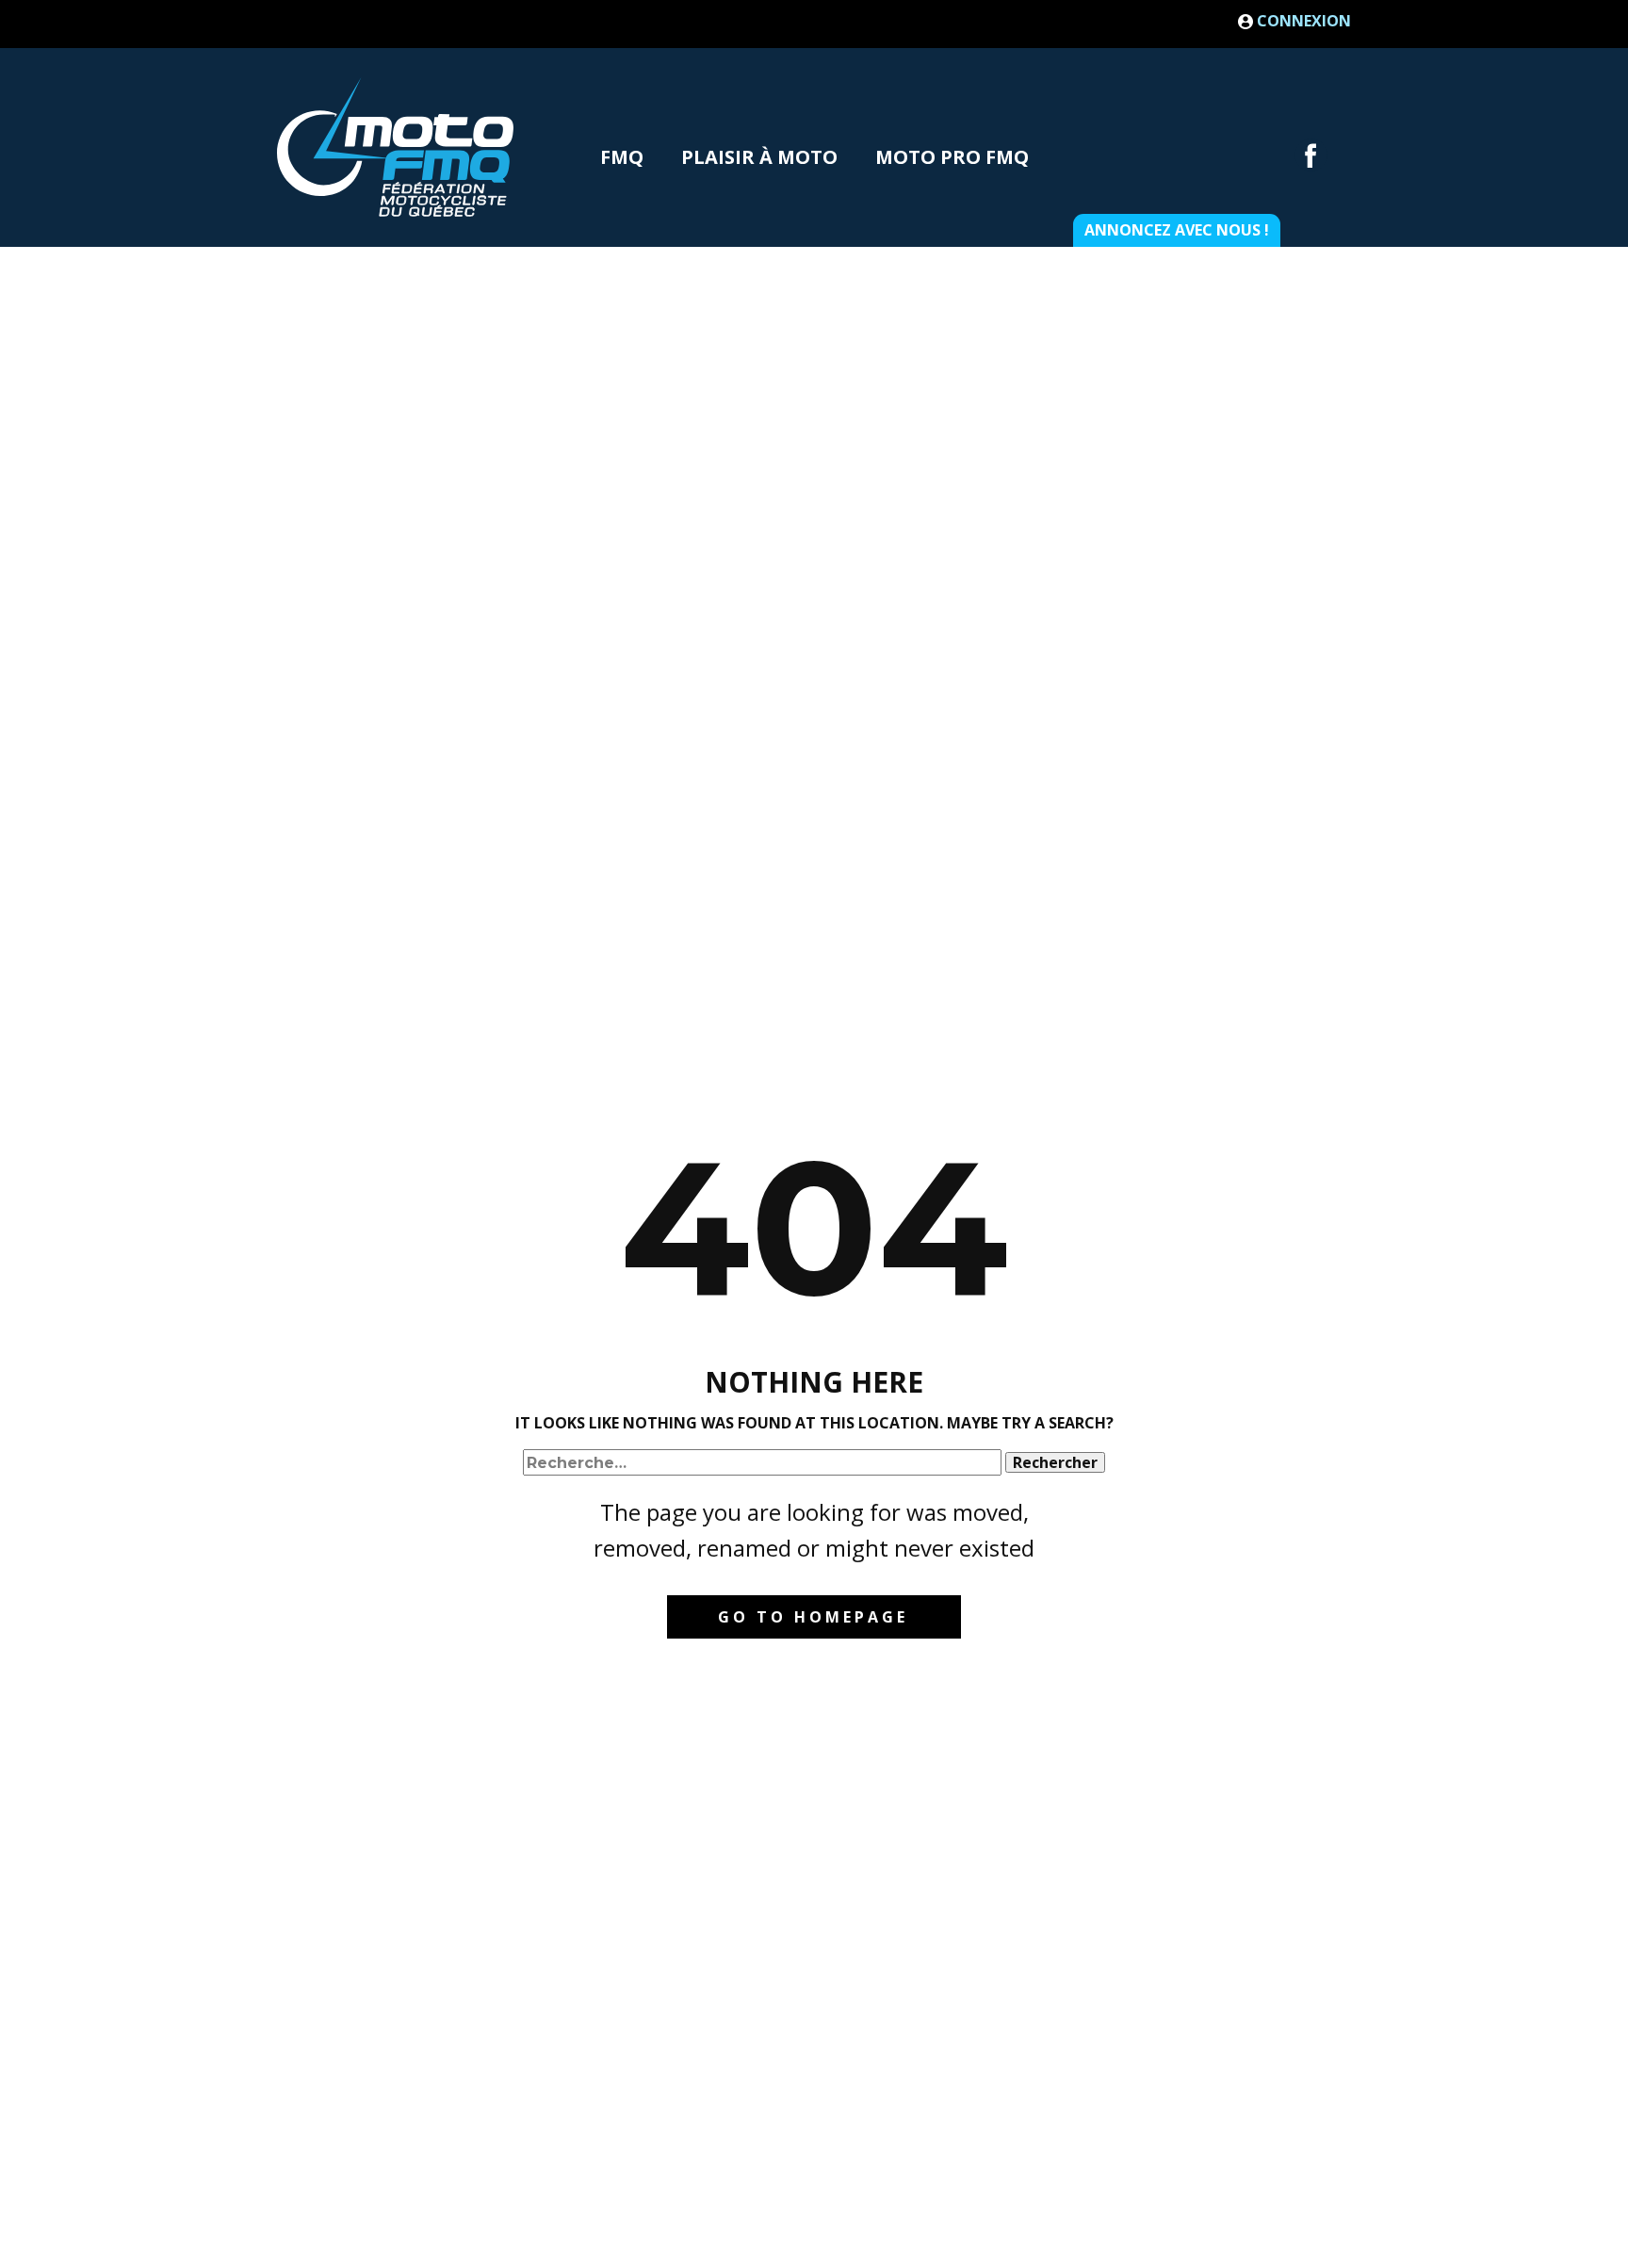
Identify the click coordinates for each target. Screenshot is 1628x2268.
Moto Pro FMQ (952, 157)
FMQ (622, 157)
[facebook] (1311, 155)
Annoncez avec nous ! (1177, 230)
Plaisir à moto (759, 157)
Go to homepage (813, 1617)
